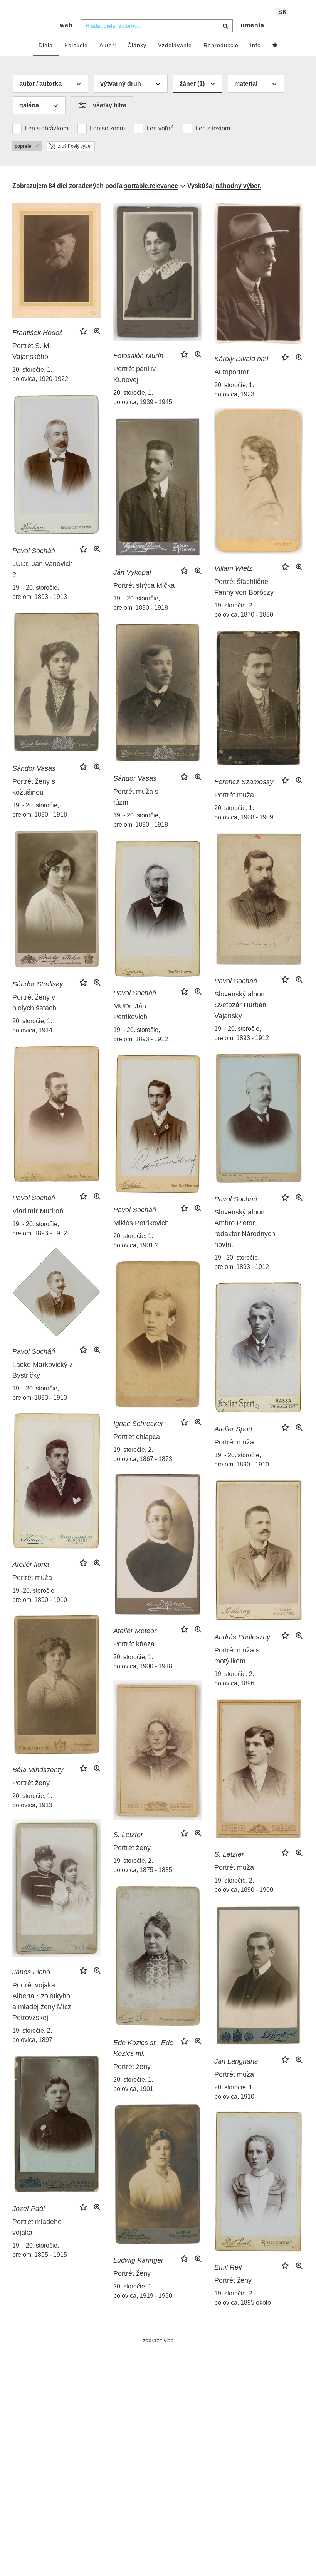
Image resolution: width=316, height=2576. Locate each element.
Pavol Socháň (34, 551)
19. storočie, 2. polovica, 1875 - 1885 (143, 1865)
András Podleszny (242, 1637)
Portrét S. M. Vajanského (32, 351)
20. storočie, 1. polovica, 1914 (32, 1026)
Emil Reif (228, 2267)
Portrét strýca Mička (144, 585)
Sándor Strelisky (38, 984)
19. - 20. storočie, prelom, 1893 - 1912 (242, 1033)
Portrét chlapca (137, 1437)
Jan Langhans (236, 2061)
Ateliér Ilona (31, 1565)
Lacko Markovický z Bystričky (43, 1370)
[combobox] (157, 26)
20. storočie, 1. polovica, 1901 (133, 2084)
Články (137, 45)
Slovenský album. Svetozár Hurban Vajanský (241, 1005)
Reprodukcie (221, 45)
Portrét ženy (31, 1783)
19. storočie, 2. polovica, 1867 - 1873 (143, 1454)
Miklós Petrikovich (141, 1223)
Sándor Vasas (34, 768)
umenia (252, 25)
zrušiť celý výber (75, 146)
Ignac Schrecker (138, 1424)
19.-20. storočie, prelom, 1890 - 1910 (40, 1595)
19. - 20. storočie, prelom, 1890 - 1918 (141, 603)
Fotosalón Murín (138, 356)
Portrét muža (234, 795)
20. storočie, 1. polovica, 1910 (234, 2092)
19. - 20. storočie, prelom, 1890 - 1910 (242, 1460)
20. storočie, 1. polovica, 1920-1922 (40, 374)
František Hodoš (38, 333)
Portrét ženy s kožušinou (34, 787)
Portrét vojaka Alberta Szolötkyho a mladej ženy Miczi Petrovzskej (43, 2001)
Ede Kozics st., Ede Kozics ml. (143, 2048)
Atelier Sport (233, 1429)
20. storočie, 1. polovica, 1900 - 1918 (143, 1662)
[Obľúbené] (275, 46)
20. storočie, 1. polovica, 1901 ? (136, 1241)
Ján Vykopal (132, 572)
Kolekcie (76, 45)
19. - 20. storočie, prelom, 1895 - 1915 (40, 2250)
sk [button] (283, 12)
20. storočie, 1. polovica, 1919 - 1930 (143, 2291)
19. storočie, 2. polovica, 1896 (234, 1679)
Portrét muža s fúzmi (136, 797)
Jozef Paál (29, 2209)
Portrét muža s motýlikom (237, 1656)
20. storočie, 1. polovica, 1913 (32, 1800)
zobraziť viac (158, 2340)
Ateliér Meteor (135, 1631)
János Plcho (31, 1972)
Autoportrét (231, 372)
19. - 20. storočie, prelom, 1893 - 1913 (40, 592)
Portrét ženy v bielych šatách (34, 1003)
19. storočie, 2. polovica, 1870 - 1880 (244, 610)
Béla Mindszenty (38, 1770)
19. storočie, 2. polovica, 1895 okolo (243, 2298)
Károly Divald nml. (242, 359)
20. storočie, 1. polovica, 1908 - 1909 (244, 813)
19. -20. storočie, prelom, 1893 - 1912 (242, 1262)
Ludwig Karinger (138, 2260)
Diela (46, 45)
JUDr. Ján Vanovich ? (43, 569)
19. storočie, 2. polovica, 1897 (32, 2035)
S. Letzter (128, 1835)
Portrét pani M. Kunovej (136, 374)
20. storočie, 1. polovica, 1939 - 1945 (143, 397)
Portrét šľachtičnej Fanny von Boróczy (244, 587)
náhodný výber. (238, 186)
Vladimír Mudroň (38, 1211)
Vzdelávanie (175, 45)
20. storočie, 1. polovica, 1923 (234, 390)
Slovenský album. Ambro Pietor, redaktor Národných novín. (245, 1228)
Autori (108, 45)
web (66, 25)
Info (255, 45)
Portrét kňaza (134, 1644)
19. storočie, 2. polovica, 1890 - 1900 (244, 1885)
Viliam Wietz (233, 568)
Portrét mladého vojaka (37, 2227)
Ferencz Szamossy (244, 782)
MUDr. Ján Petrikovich (130, 1011)
